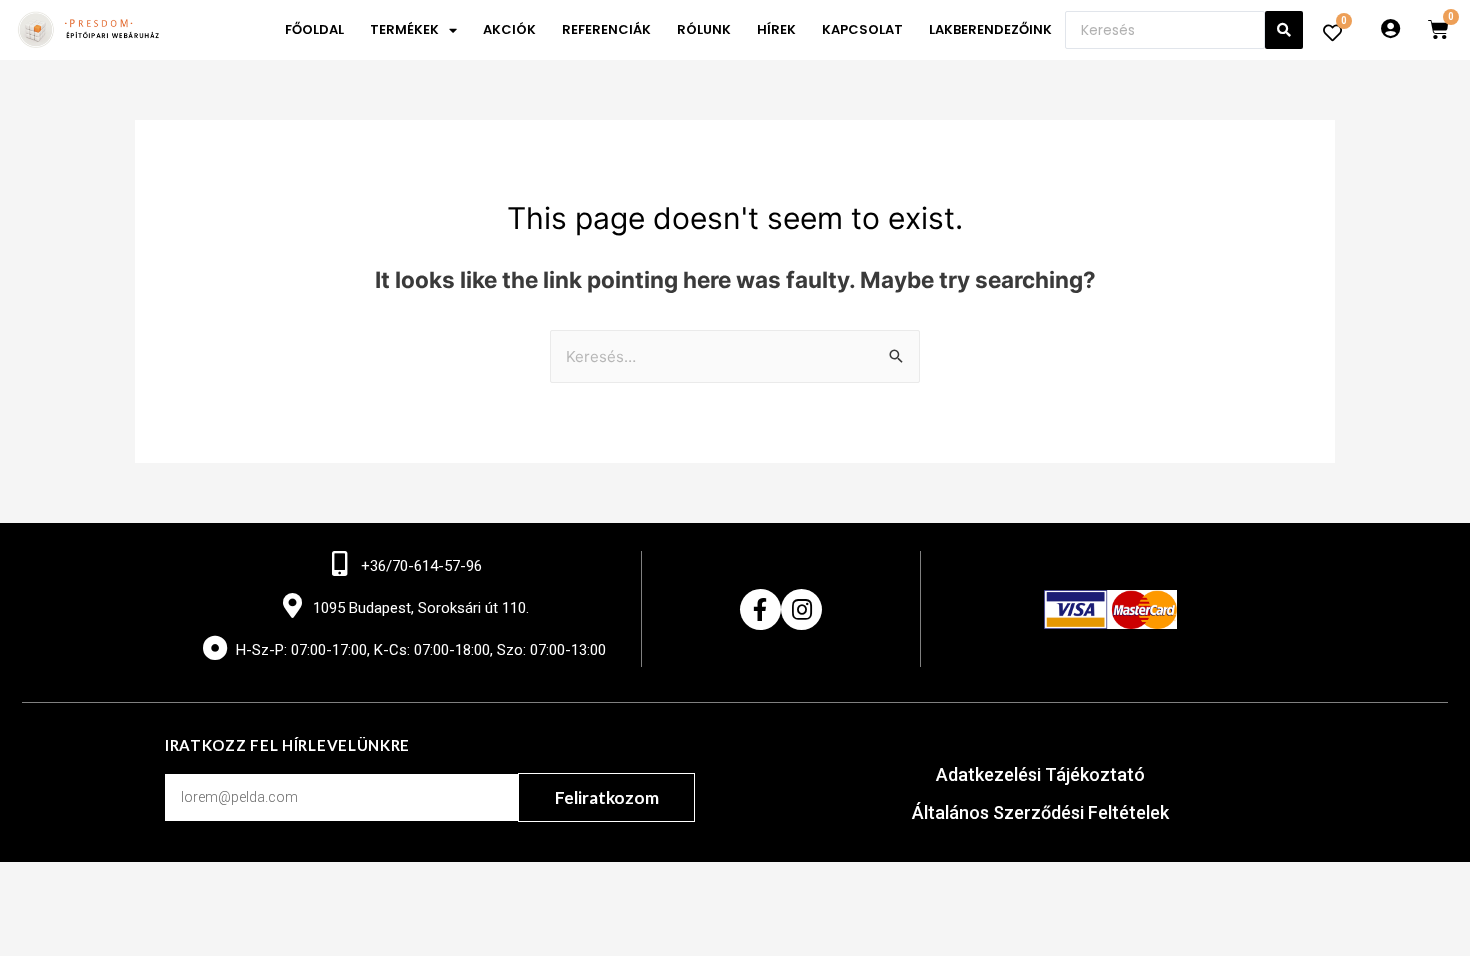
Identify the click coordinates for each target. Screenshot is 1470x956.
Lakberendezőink (990, 29)
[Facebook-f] (760, 609)
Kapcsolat (862, 29)
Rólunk (704, 29)
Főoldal (314, 29)
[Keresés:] (735, 356)
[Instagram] (801, 609)
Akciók (509, 29)
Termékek (404, 29)
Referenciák (606, 29)
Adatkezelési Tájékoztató (1040, 774)
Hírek (776, 29)
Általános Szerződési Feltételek (1040, 812)
